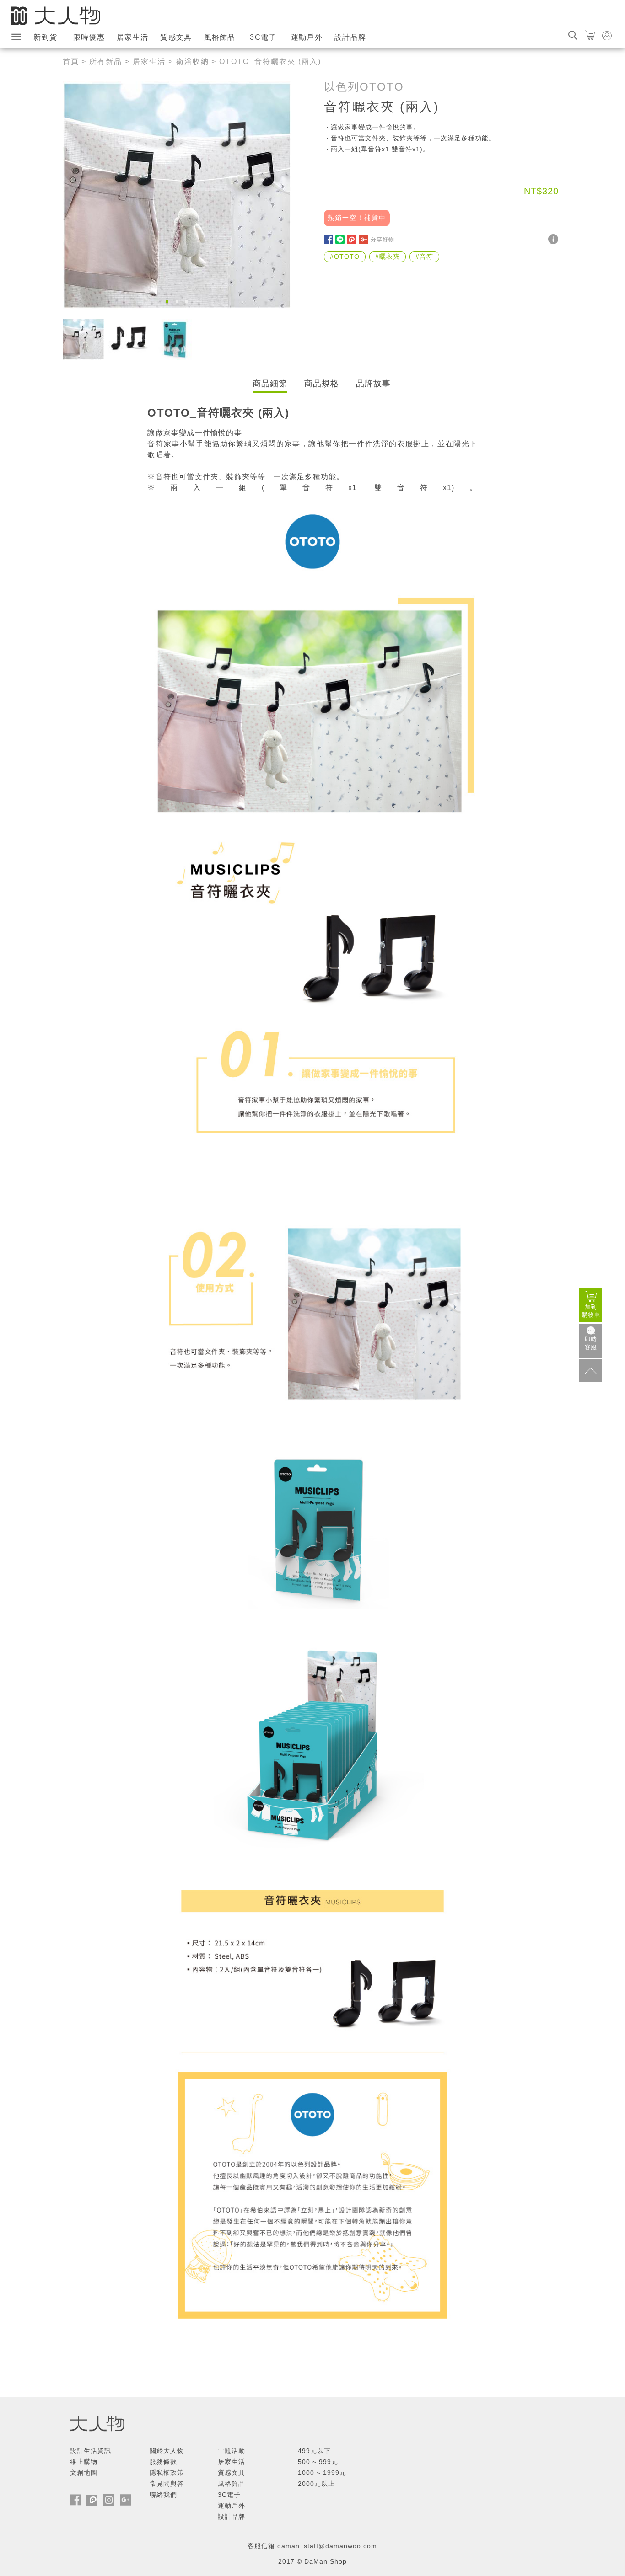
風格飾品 (220, 37)
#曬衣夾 (388, 257)
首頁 (71, 61)
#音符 (424, 257)
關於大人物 (167, 2451)
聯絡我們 (163, 2495)
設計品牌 (350, 37)
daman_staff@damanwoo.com (327, 2546)
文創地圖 (84, 2473)
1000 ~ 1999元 (322, 2473)
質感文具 (176, 37)
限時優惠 (89, 37)
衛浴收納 (193, 61)
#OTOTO (345, 257)
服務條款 (163, 2462)
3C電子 (263, 37)
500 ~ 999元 (318, 2462)
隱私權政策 (167, 2473)
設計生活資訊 (91, 2451)
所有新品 (106, 61)
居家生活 (132, 37)
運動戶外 (307, 37)
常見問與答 (167, 2484)
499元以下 (314, 2451)
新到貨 (45, 37)
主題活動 (232, 2451)
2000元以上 (316, 2484)
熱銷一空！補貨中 (357, 218)
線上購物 (84, 2462)
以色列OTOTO (364, 87)
